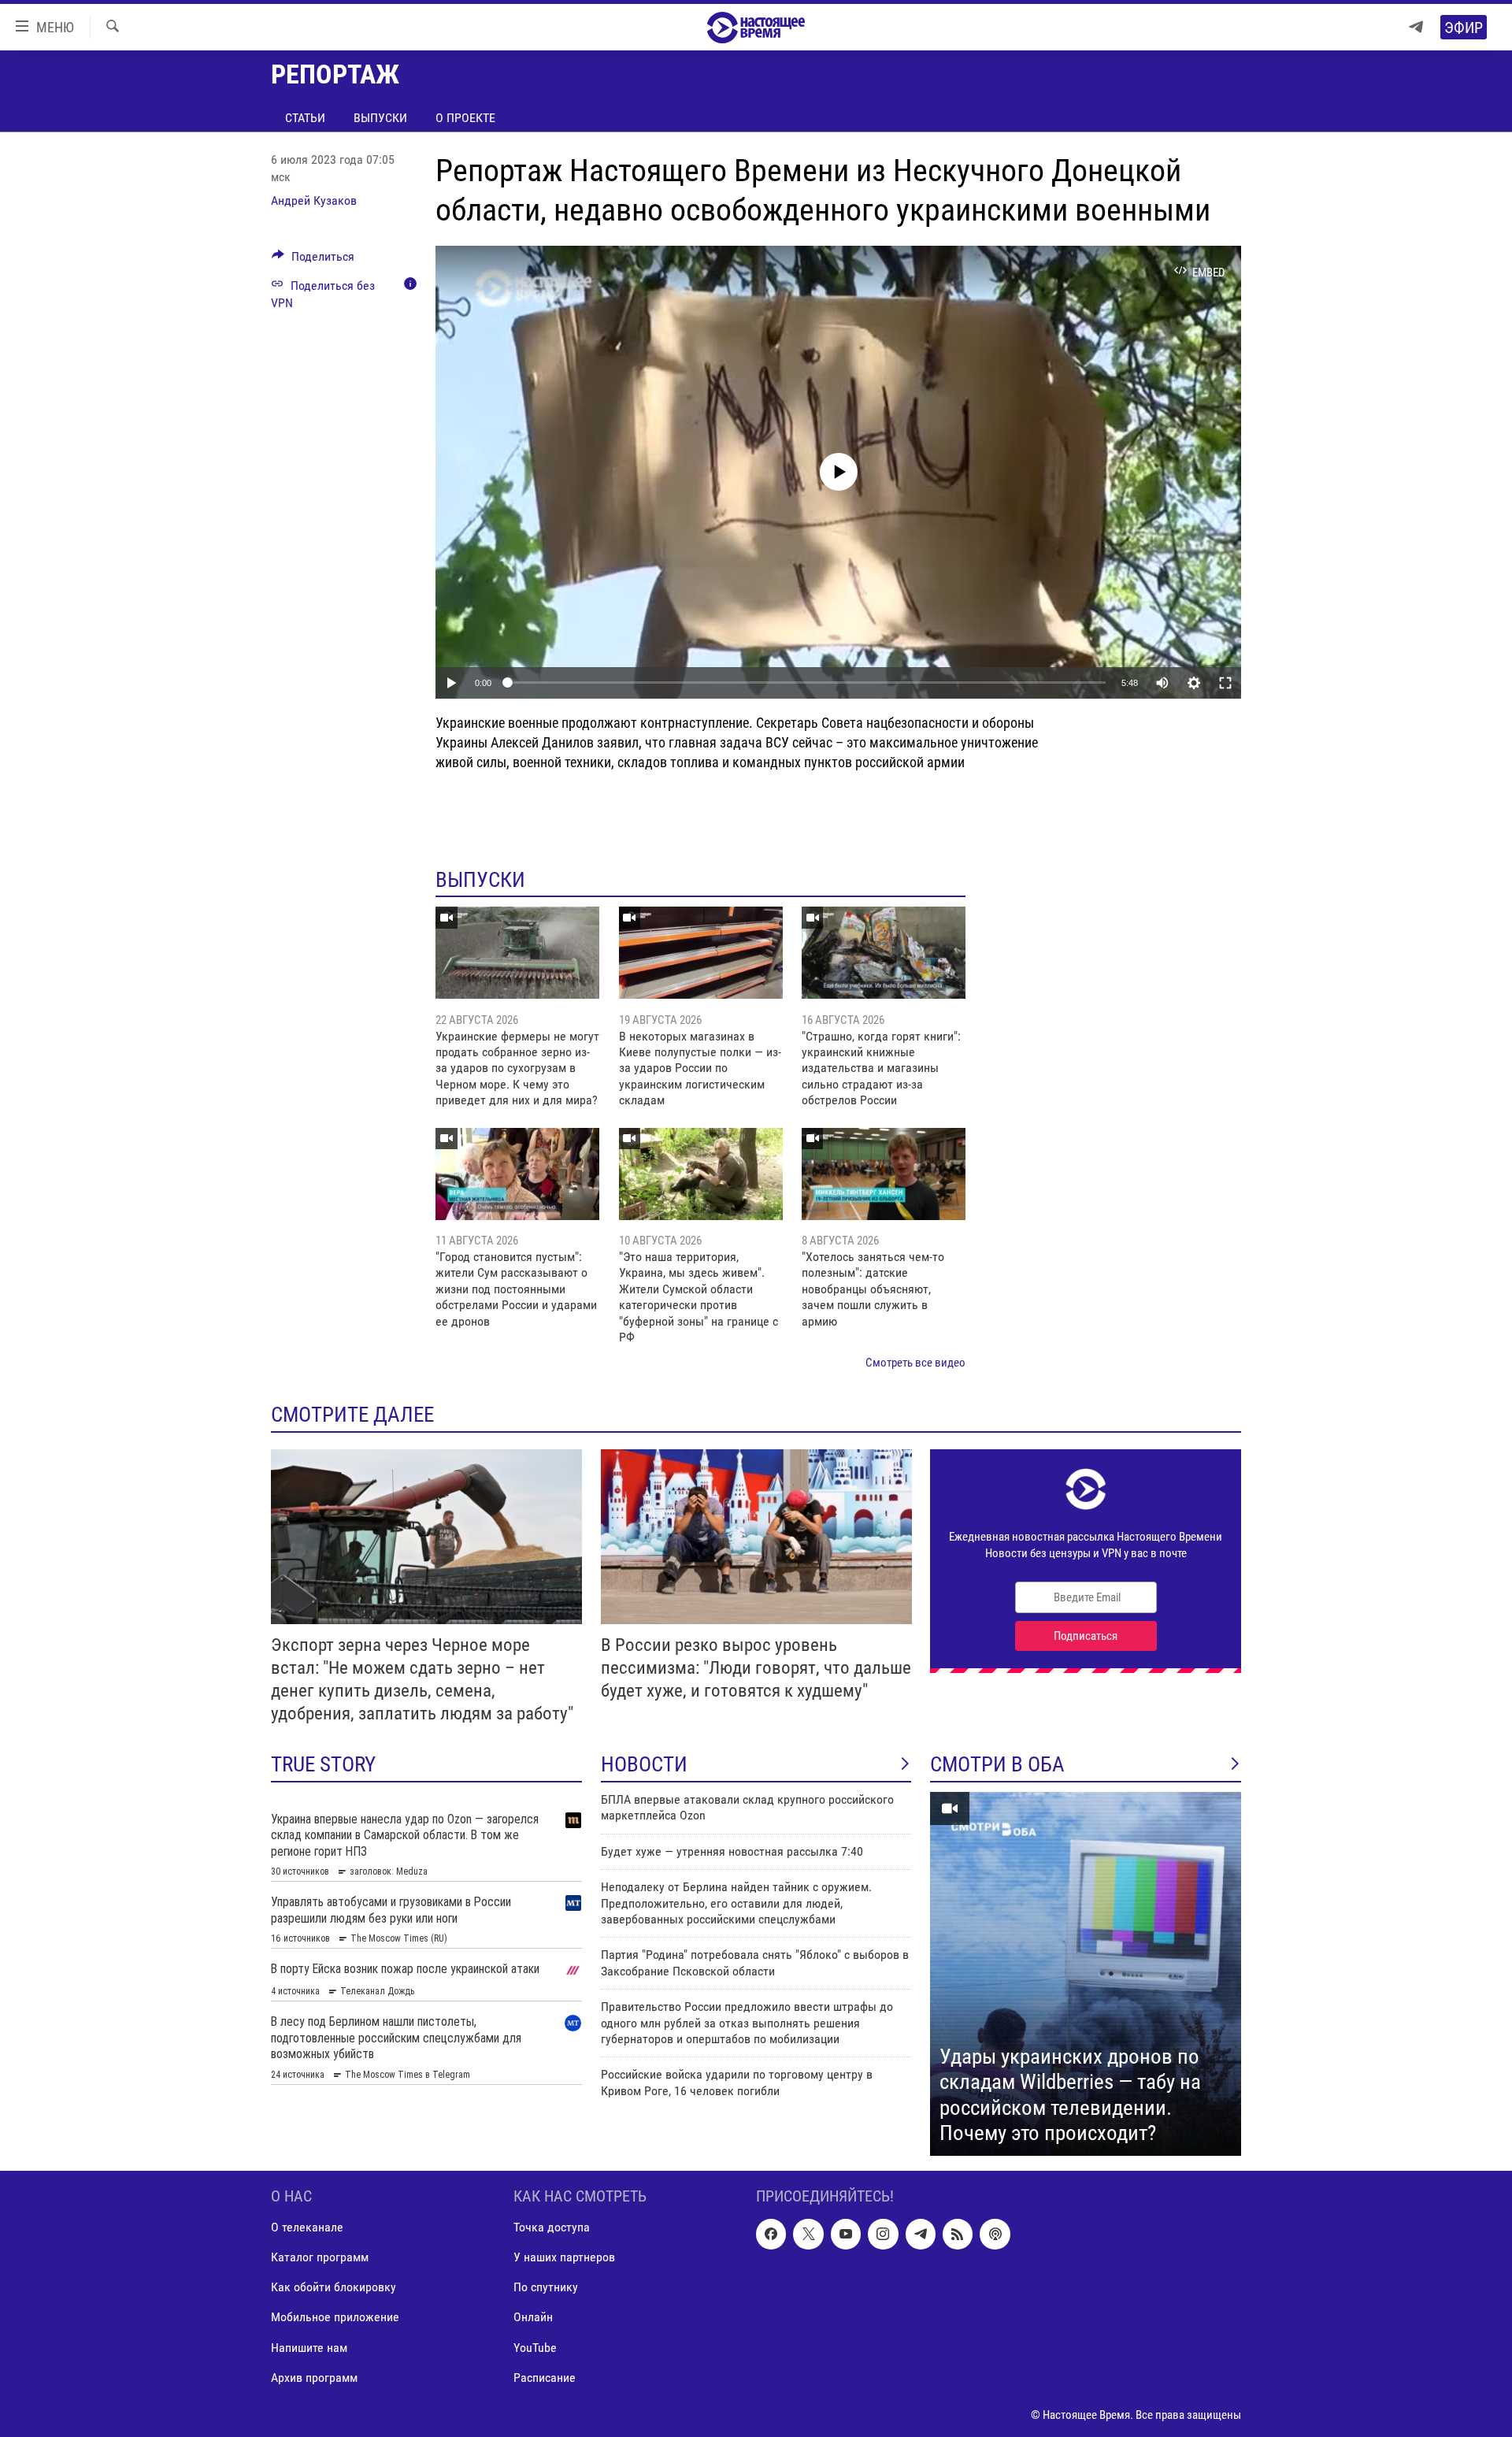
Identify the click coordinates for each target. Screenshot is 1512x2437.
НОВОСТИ (644, 1764)
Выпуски (380, 118)
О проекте (465, 118)
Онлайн (533, 2317)
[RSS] (958, 2234)
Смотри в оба (997, 1764)
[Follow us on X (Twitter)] (808, 2234)
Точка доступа (552, 2227)
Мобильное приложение (335, 2317)
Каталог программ (320, 2257)
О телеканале (307, 2227)
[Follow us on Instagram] (883, 2234)
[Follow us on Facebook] (771, 2234)
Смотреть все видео (915, 1363)
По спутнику (546, 2287)
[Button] (313, 260)
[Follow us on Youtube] (846, 2234)
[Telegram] (1416, 27)
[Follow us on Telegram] (921, 2234)
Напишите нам (309, 2347)
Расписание (545, 2377)
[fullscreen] (1225, 683)
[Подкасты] (995, 2234)
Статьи (305, 118)
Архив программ (314, 2377)
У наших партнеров (564, 2257)
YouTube (535, 2347)
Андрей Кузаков (314, 200)
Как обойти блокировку (334, 2287)
